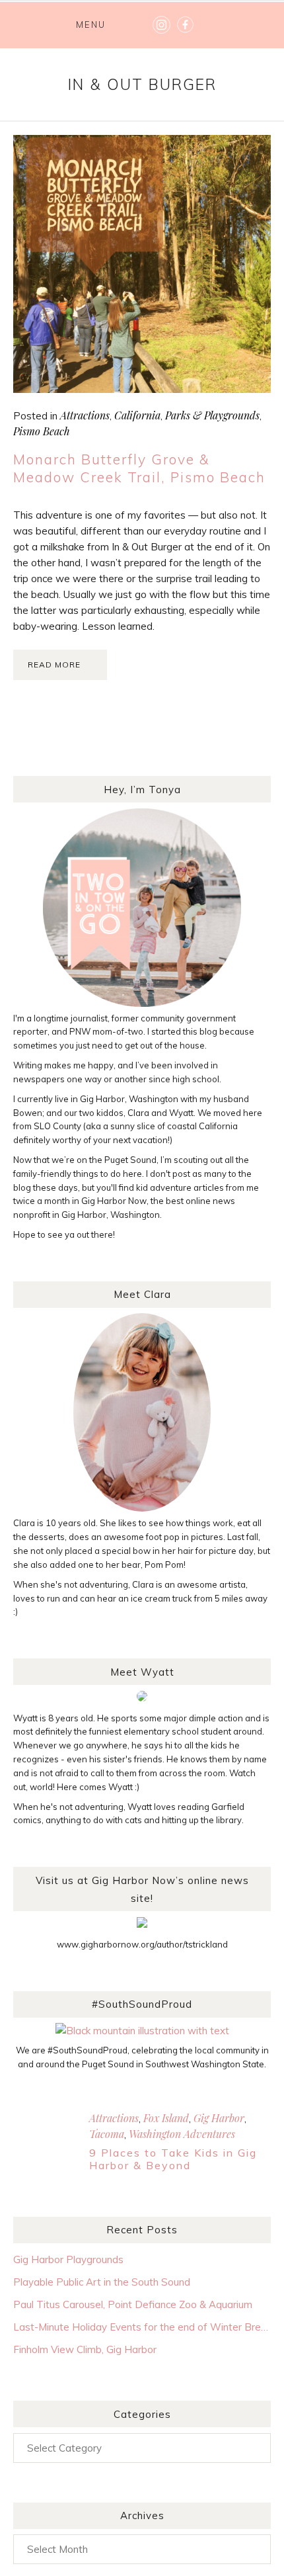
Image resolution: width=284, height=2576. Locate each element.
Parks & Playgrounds (212, 415)
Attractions (85, 415)
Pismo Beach (42, 431)
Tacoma (107, 2134)
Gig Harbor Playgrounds (68, 2259)
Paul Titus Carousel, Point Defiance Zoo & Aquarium (133, 2304)
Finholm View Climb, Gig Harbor (85, 2349)
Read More (54, 665)
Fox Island (166, 2118)
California (137, 415)
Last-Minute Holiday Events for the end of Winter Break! (142, 2327)
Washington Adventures (182, 2134)
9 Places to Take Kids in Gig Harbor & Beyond (173, 2159)
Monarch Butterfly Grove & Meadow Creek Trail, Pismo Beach (139, 468)
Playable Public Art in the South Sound (102, 2282)
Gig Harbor (219, 2118)
